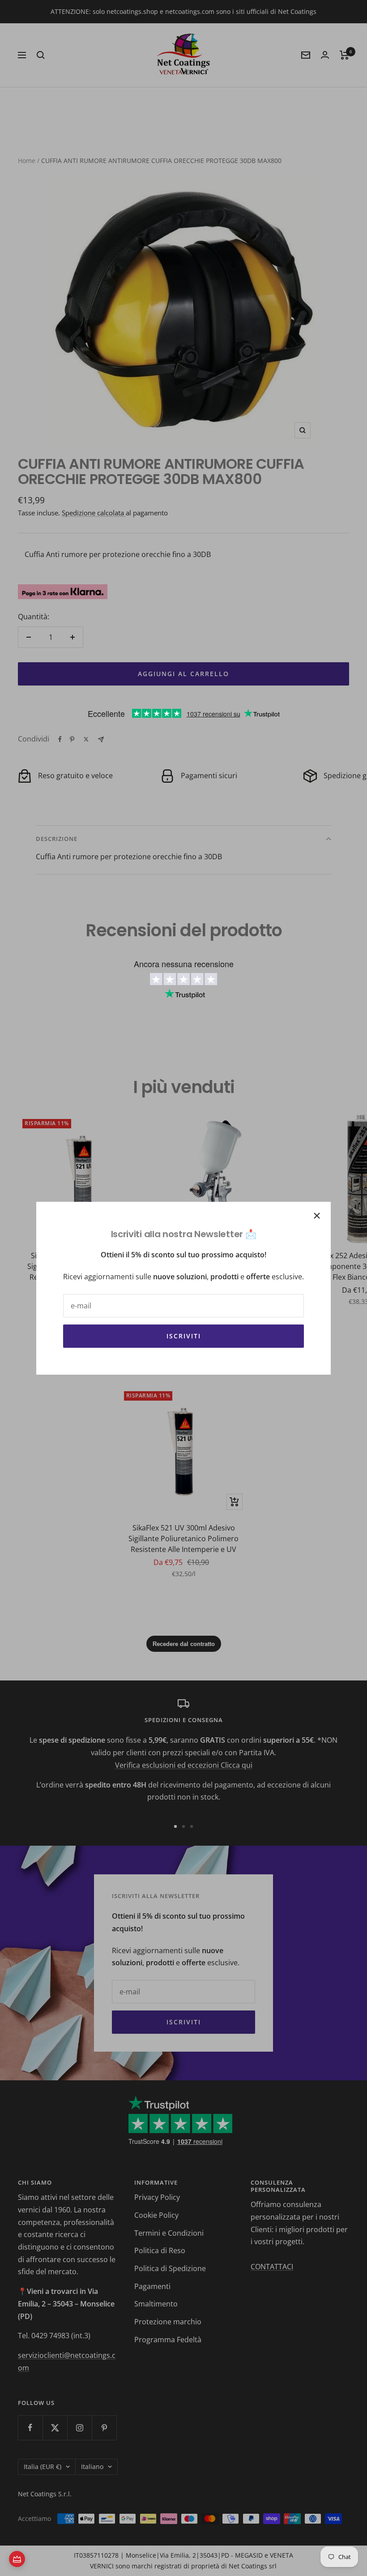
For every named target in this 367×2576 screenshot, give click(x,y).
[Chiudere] (317, 1216)
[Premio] (17, 2559)
